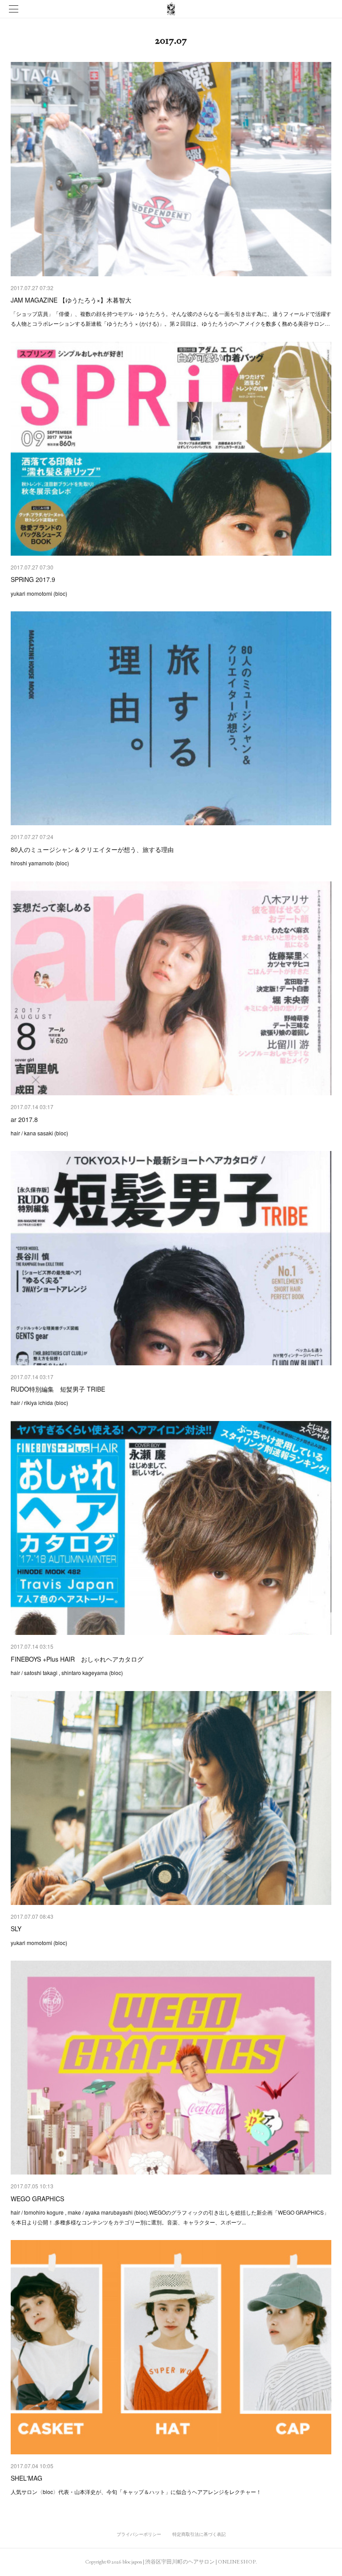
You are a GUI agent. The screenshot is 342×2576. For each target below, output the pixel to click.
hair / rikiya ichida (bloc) (39, 1403)
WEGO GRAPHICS (37, 2199)
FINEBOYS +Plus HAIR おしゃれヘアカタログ (77, 1659)
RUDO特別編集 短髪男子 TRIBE (58, 1389)
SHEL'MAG (26, 2478)
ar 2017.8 (24, 1119)
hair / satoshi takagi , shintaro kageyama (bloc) (67, 1673)
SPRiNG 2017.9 (33, 579)
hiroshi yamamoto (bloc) (40, 863)
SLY (16, 1929)
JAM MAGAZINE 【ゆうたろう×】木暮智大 (71, 300)
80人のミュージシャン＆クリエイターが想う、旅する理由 (92, 849)
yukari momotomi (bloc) (39, 593)
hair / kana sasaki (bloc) (39, 1133)
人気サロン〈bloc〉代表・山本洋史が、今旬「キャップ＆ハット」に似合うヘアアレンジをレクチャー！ (136, 2492)
